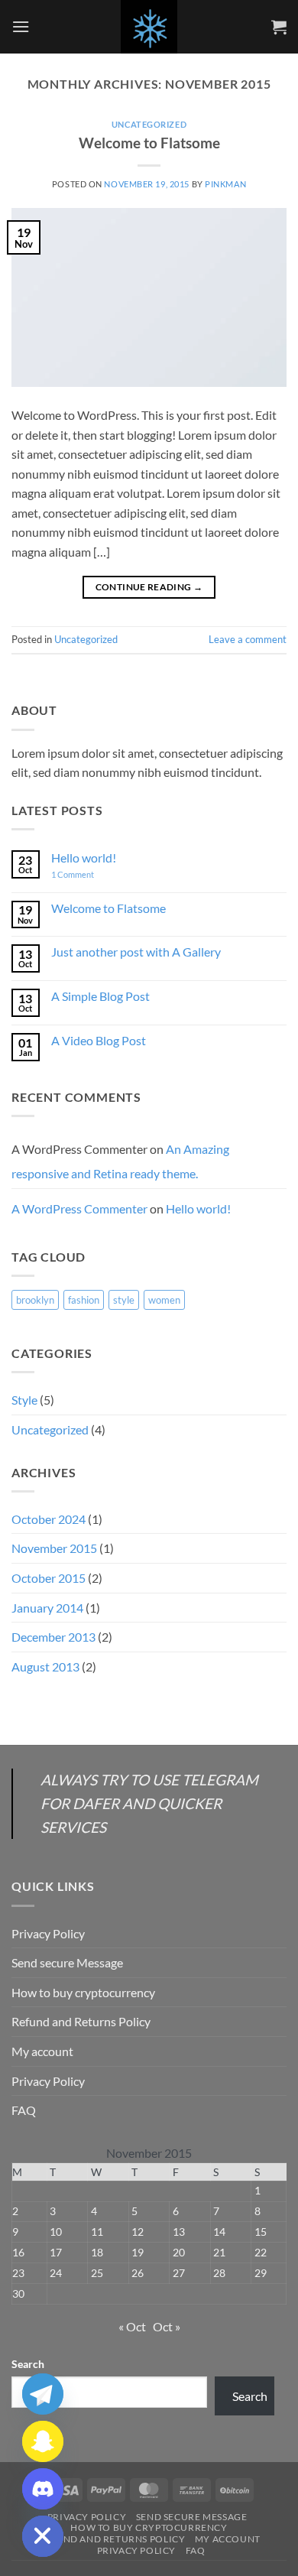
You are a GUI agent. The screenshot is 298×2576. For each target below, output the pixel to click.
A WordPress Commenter (79, 1208)
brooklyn (35, 1300)
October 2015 (49, 1578)
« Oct (132, 2326)
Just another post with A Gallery (136, 952)
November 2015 (54, 1548)
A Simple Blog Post (100, 996)
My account (42, 2051)
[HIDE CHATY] (43, 2536)
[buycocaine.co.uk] (149, 27)
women (164, 1300)
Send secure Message (67, 1962)
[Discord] (43, 2489)
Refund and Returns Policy (81, 2021)
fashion (84, 1300)
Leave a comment (248, 639)
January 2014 (47, 1608)
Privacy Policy (48, 1933)
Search (28, 2364)
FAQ (24, 2110)
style (124, 1300)
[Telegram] (43, 2394)
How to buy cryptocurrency (83, 1992)
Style (24, 1400)
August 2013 (45, 1666)
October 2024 (49, 1519)
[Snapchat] (43, 2441)
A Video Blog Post (99, 1040)
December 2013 (53, 1637)
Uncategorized (149, 124)
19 (138, 2252)
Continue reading (149, 587)
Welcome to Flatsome (149, 143)
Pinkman (225, 184)
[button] (21, 26)
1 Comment (84, 874)
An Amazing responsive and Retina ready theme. (120, 1161)
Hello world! (84, 858)
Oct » (167, 2326)
